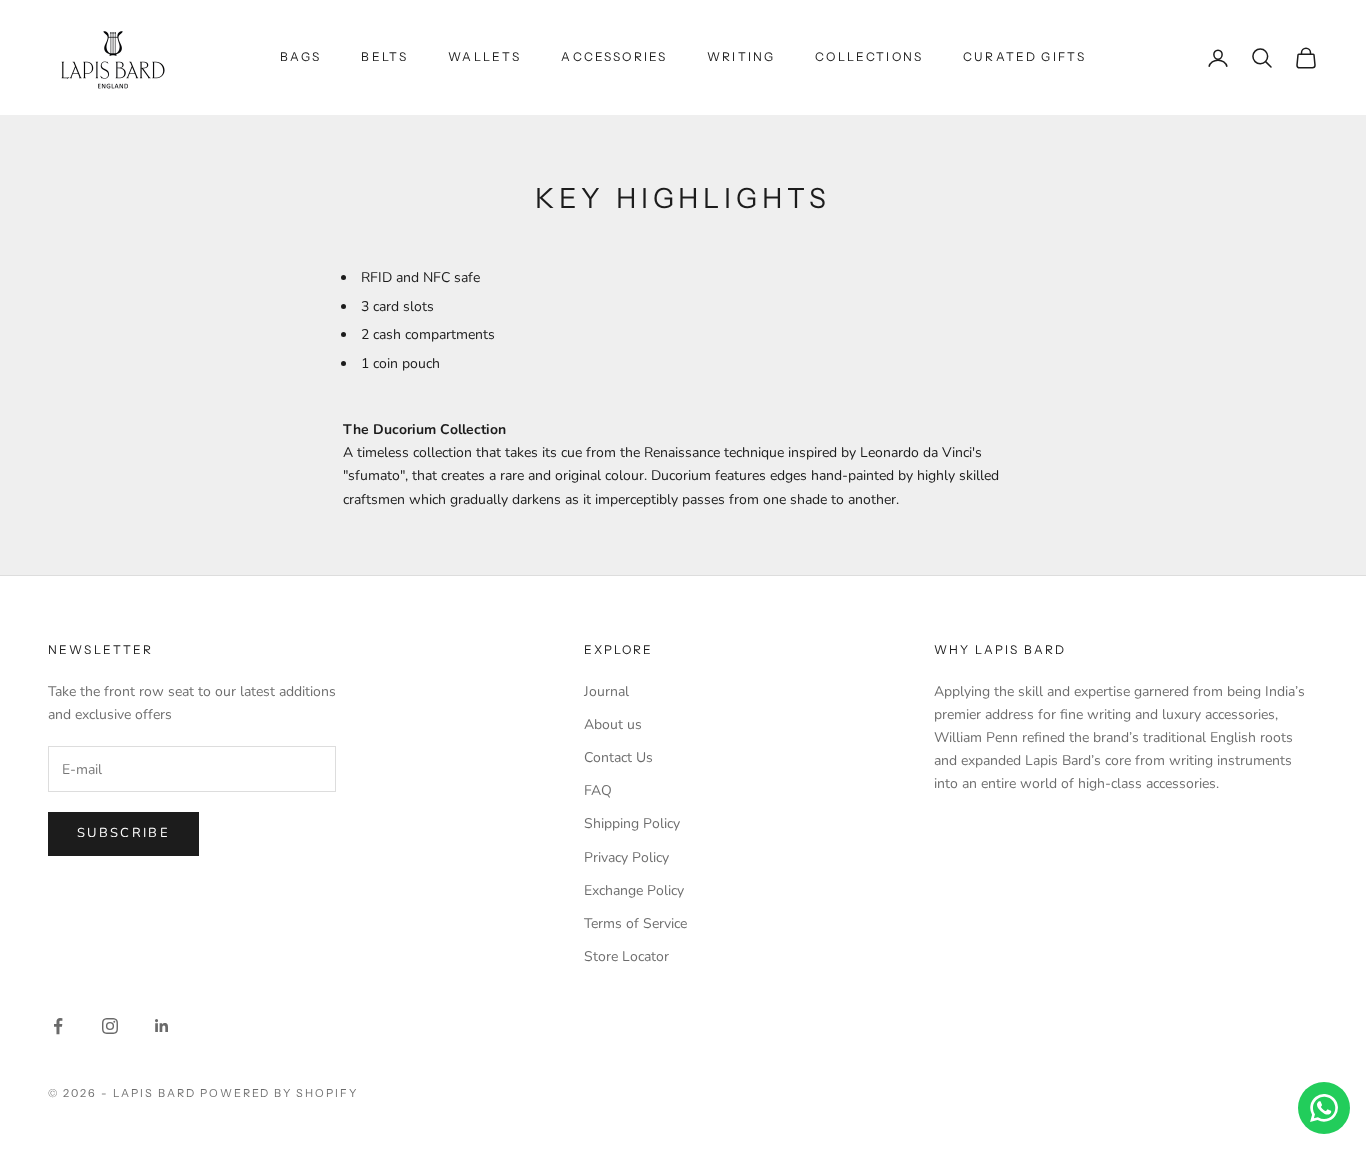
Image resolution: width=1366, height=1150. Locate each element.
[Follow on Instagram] (110, 1026)
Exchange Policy (634, 890)
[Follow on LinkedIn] (162, 1026)
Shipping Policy (632, 823)
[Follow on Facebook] (58, 1026)
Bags (301, 56)
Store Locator (626, 956)
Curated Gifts (1024, 56)
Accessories (614, 56)
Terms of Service (635, 923)
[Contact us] (1324, 1108)
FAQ (598, 790)
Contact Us (618, 757)
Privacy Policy (626, 857)
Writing (741, 56)
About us (613, 724)
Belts (384, 56)
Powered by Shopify (279, 1093)
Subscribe (123, 833)
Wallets (484, 56)
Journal (606, 691)
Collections (869, 56)
